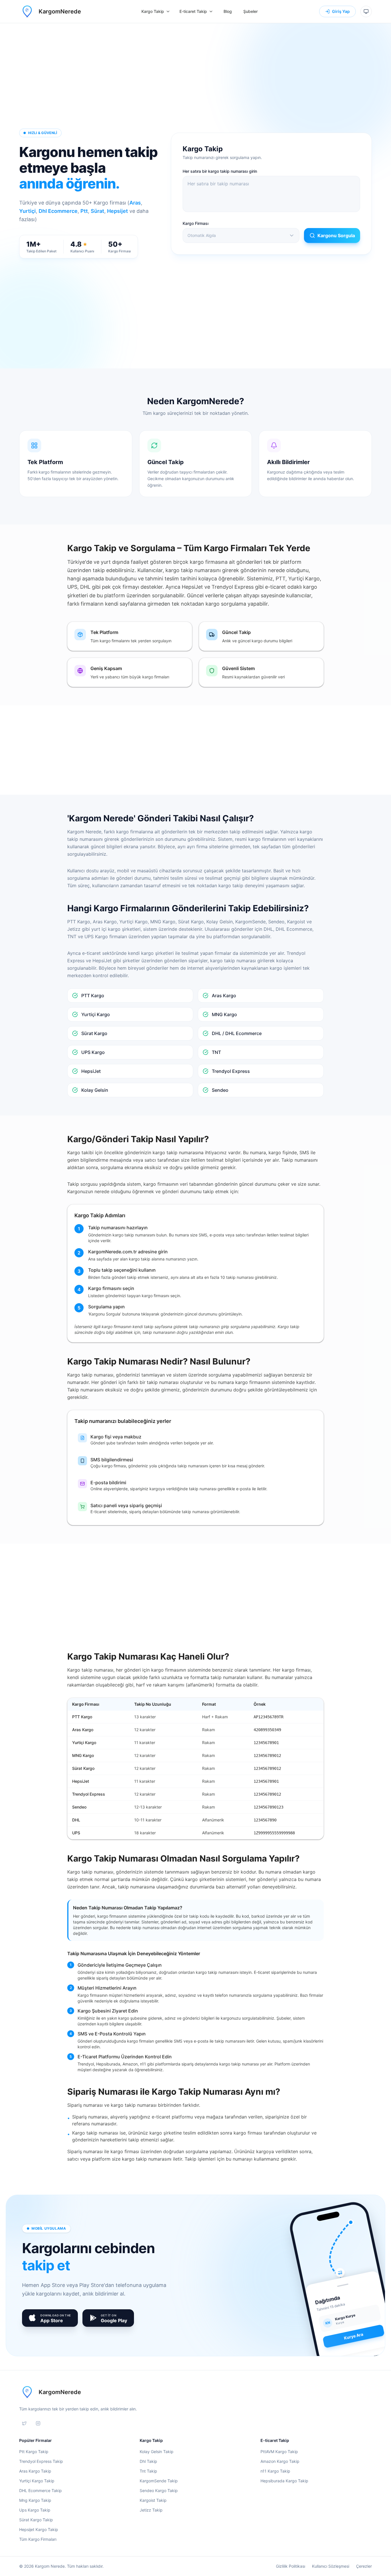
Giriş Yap (341, 11)
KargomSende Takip (159, 2481)
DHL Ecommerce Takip (41, 2490)
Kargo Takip (153, 11)
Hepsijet (118, 211)
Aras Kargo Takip (35, 2471)
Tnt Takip (148, 2471)
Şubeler (250, 11)
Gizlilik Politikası (291, 2566)
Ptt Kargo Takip (34, 2452)
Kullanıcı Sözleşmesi (331, 2566)
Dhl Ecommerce (58, 211)
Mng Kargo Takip (35, 2500)
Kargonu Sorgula (336, 235)
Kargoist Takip (153, 2500)
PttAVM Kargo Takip (279, 2452)
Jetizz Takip (151, 2510)
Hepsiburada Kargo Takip (284, 2481)
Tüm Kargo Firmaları (38, 2539)
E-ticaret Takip (193, 11)
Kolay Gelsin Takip (157, 2452)
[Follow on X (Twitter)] (24, 2423)
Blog (228, 11)
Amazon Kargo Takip (280, 2461)
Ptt (84, 211)
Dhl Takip (148, 2461)
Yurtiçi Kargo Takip (37, 2481)
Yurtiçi (27, 211)
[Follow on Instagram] (38, 2423)
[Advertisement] (195, 82)
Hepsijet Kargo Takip (39, 2529)
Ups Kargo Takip (35, 2510)
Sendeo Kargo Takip (159, 2490)
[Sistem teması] (366, 11)
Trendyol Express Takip (41, 2461)
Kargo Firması (195, 223)
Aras (135, 203)
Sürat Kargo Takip (36, 2520)
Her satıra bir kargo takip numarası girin (220, 171)
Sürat (97, 211)
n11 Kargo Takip (275, 2471)
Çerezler (364, 2566)
